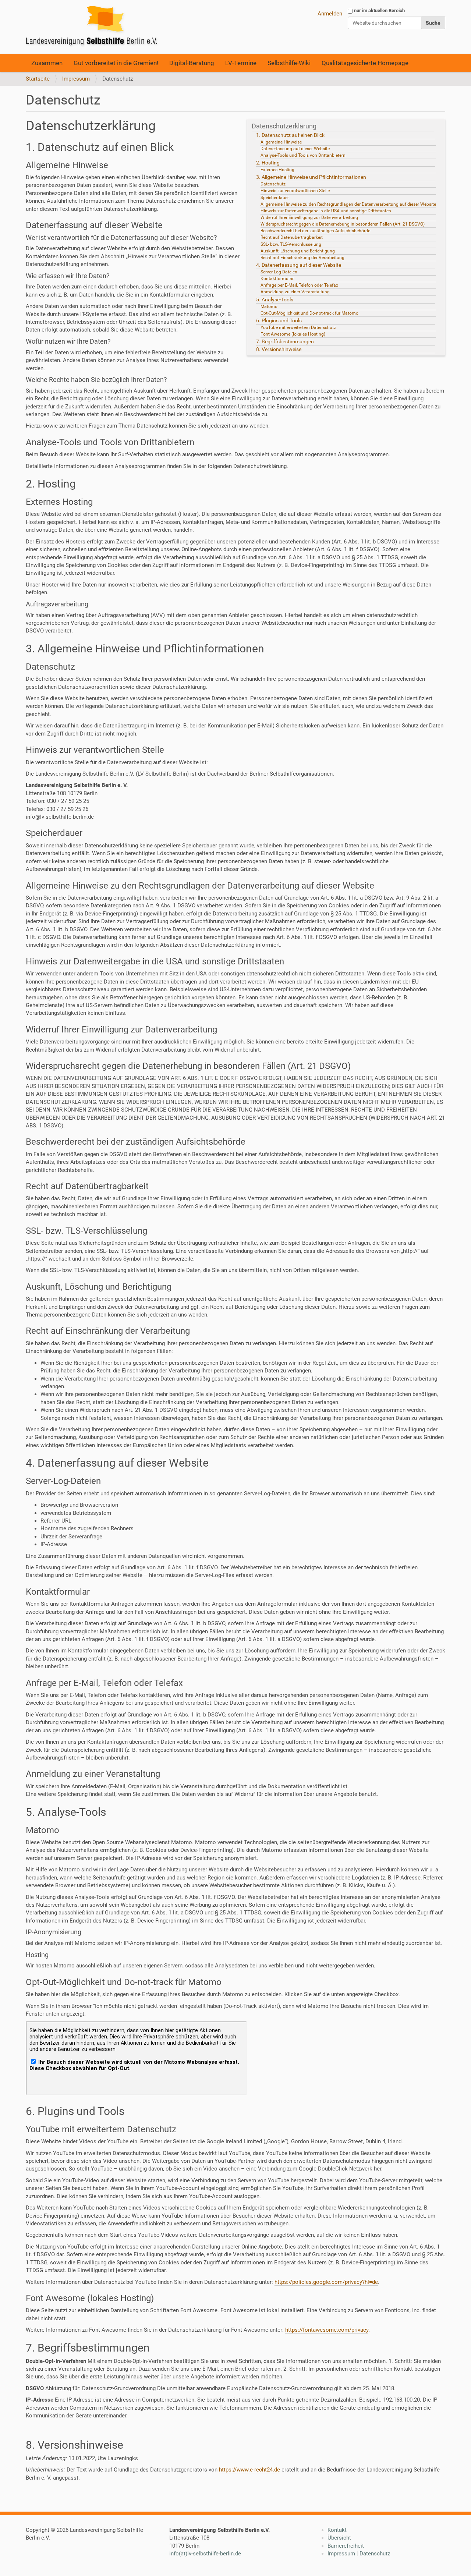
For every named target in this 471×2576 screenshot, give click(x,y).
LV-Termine (241, 63)
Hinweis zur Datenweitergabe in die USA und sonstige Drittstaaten (326, 211)
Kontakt (337, 2530)
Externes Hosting (277, 170)
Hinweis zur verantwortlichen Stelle (295, 191)
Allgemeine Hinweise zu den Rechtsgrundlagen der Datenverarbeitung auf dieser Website (348, 204)
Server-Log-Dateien (279, 272)
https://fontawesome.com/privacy (327, 2330)
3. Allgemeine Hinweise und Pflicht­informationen (311, 177)
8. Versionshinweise (279, 349)
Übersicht (339, 2538)
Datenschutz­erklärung (284, 126)
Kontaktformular (277, 279)
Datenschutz (273, 184)
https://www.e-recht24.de (249, 2470)
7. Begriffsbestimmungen (285, 341)
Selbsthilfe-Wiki (289, 63)
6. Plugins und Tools (279, 320)
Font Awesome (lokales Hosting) (293, 334)
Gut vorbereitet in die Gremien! (116, 63)
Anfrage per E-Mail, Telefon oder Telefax (299, 285)
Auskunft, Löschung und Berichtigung (298, 251)
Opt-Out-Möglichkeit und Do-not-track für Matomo (309, 313)
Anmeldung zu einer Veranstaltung (296, 292)
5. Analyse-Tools (275, 300)
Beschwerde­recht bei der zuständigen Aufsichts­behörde (315, 231)
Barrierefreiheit (346, 2546)
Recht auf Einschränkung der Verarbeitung (302, 258)
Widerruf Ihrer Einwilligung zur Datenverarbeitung (309, 217)
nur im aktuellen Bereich (379, 10)
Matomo (269, 307)
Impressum (76, 79)
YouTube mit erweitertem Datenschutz (298, 327)
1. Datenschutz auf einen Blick (290, 135)
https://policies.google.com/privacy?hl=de (326, 2282)
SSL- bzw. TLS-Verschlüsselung (291, 244)
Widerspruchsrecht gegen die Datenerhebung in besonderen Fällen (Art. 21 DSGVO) (343, 224)
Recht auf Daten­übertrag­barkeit (292, 237)
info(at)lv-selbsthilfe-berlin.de (205, 2554)
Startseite (38, 79)
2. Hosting (268, 163)
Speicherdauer (275, 198)
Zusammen (47, 63)
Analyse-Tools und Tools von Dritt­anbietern (303, 155)
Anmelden (330, 14)
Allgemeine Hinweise (281, 142)
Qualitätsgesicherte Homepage (365, 63)
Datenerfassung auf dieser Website (295, 149)
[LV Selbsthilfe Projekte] (94, 27)
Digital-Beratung (192, 63)
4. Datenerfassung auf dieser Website (299, 265)
